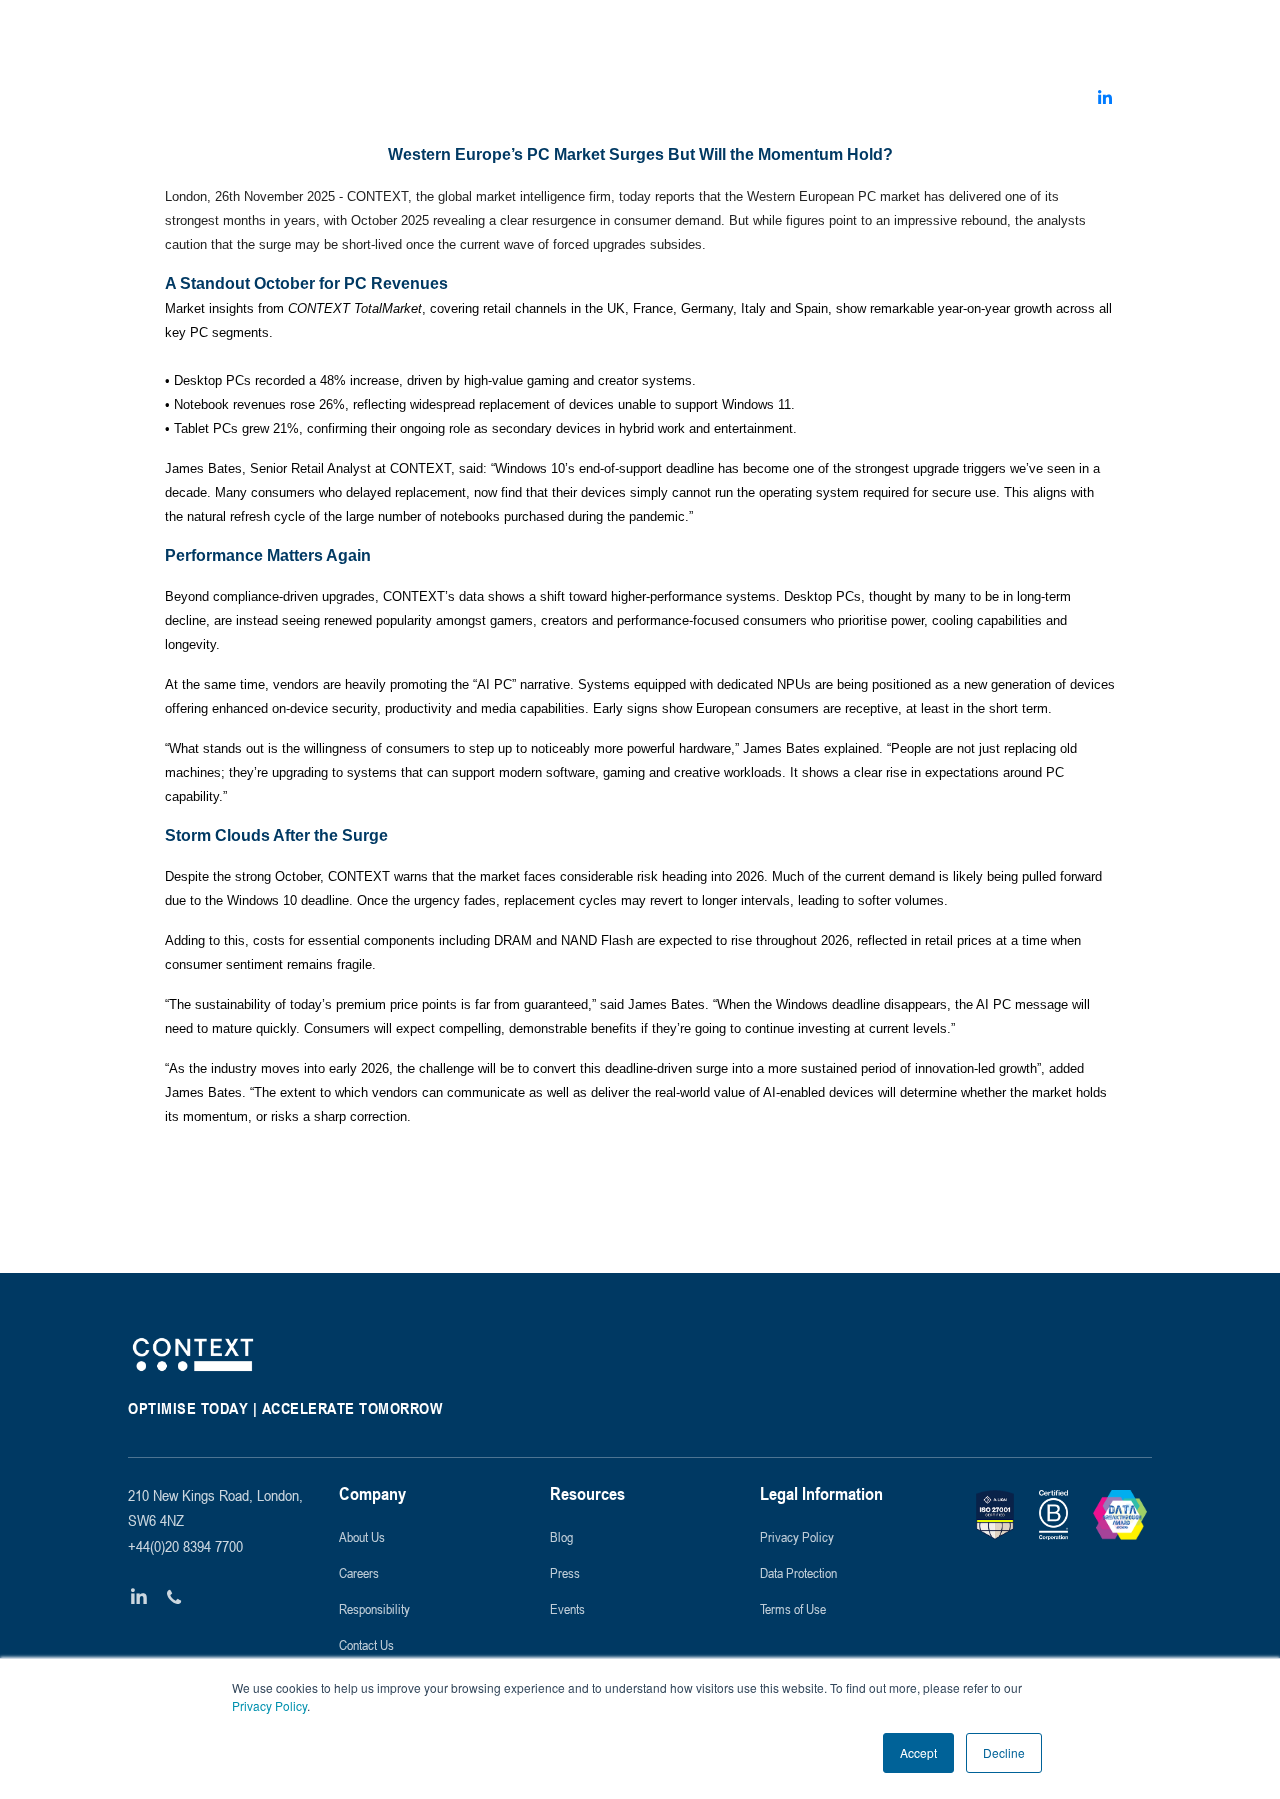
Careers (359, 1572)
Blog (561, 1536)
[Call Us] (174, 1597)
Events (567, 1608)
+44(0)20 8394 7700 (185, 1546)
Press (565, 1572)
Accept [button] (918, 1752)
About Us (362, 1536)
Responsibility (374, 1608)
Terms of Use (793, 1608)
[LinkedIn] (139, 1597)
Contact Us (366, 1644)
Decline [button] (1004, 1752)
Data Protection (798, 1572)
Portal (1118, 35)
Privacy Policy (269, 1705)
